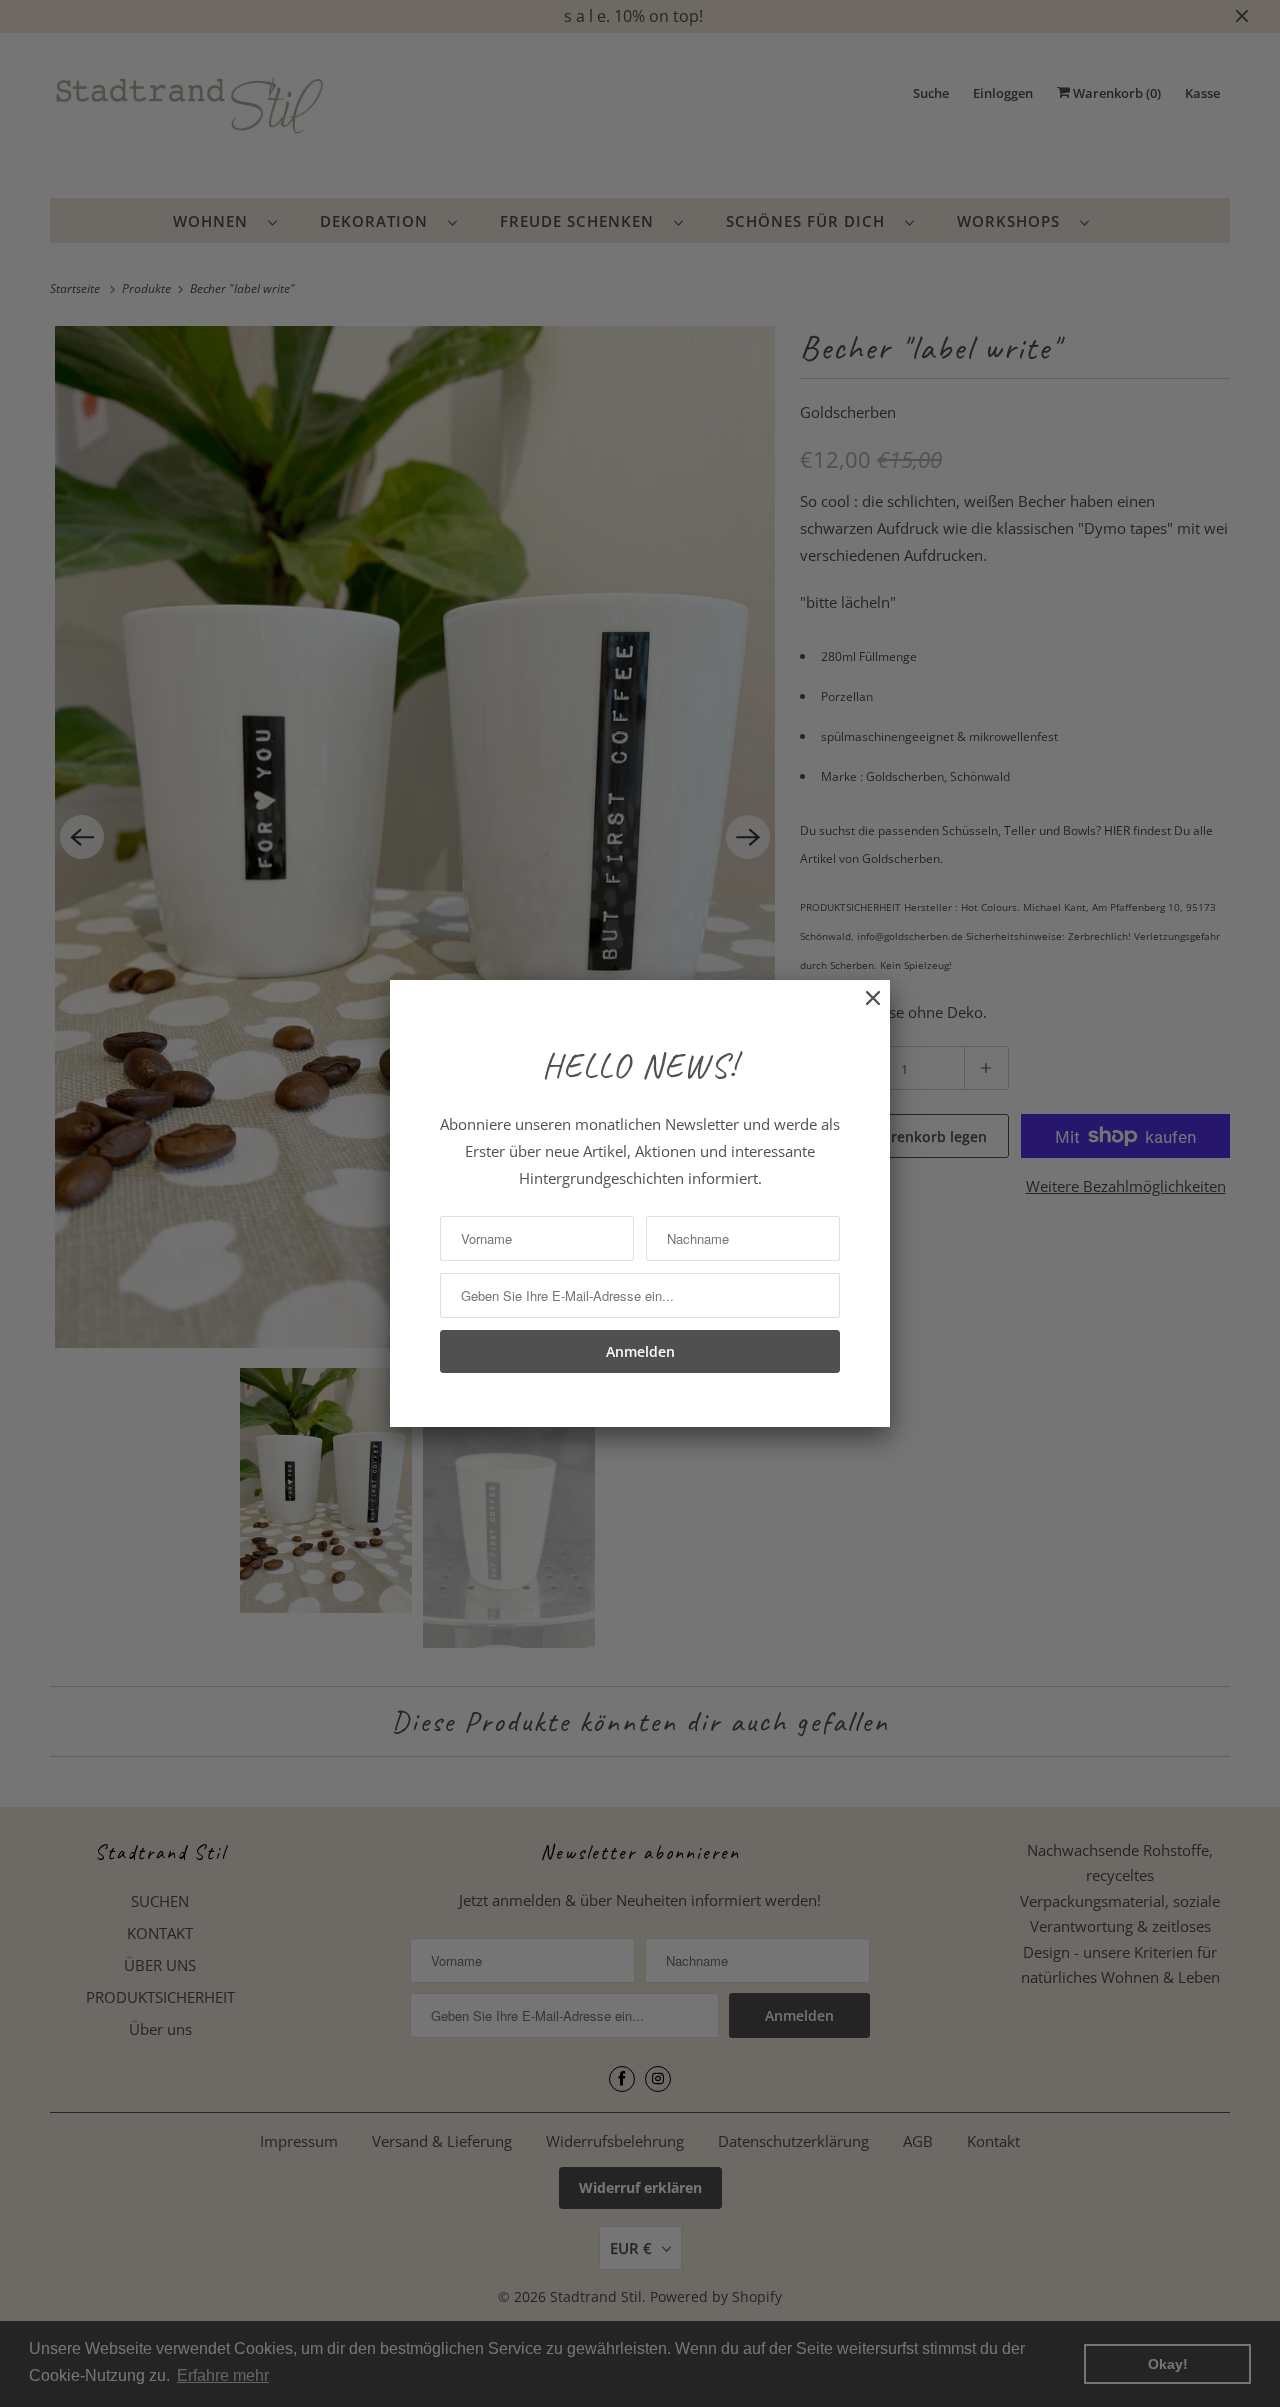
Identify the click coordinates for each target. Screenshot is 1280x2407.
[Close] (863, 1008)
